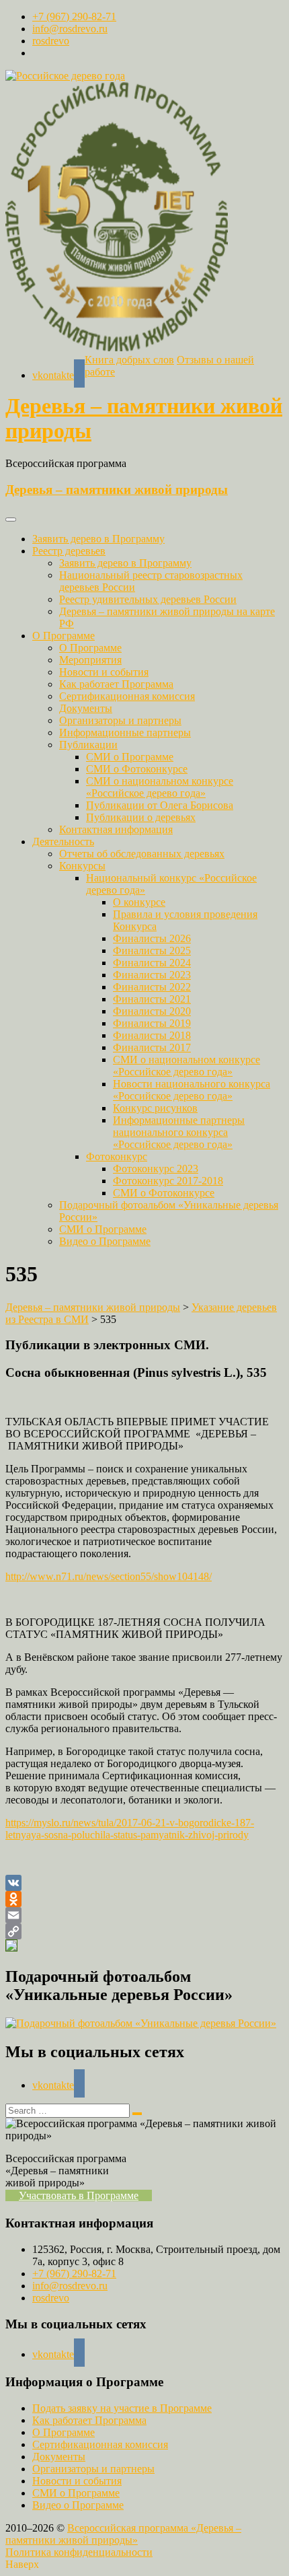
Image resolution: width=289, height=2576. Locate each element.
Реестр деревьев (69, 551)
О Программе (64, 636)
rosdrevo (51, 41)
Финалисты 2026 (152, 938)
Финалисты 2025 (152, 951)
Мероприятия (90, 660)
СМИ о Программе (130, 757)
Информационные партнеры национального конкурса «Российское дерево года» (179, 1132)
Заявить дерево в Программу (98, 539)
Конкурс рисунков (155, 1108)
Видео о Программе (105, 1241)
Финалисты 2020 (152, 1011)
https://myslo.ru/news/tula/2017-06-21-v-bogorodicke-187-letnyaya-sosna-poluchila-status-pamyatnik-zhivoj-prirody (130, 1829)
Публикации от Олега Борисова (160, 805)
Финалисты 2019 (152, 1023)
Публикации (88, 745)
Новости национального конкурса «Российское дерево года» (192, 1090)
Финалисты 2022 (152, 987)
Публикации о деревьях (141, 817)
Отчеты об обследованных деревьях (142, 854)
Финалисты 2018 (152, 1035)
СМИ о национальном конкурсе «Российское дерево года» (160, 787)
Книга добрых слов (129, 360)
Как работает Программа (116, 684)
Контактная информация (116, 829)
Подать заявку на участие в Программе (122, 2408)
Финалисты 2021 (152, 999)
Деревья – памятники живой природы (117, 490)
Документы (86, 708)
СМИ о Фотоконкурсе (137, 769)
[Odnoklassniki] (144, 1899)
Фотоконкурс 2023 (156, 1169)
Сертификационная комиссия (127, 696)
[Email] (144, 1915)
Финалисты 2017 (152, 1047)
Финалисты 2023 (152, 975)
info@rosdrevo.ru (70, 29)
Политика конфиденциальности (79, 2552)
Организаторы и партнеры (120, 720)
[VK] (144, 1883)
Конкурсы (82, 866)
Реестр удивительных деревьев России (148, 599)
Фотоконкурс (117, 1156)
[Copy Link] (144, 1931)
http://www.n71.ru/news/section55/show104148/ (109, 1576)
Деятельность (63, 842)
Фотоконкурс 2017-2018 (168, 1181)
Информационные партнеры (125, 732)
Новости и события (104, 672)
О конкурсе (139, 902)
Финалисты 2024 (152, 963)
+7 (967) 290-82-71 (74, 16)
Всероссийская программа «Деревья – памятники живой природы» (123, 2534)
